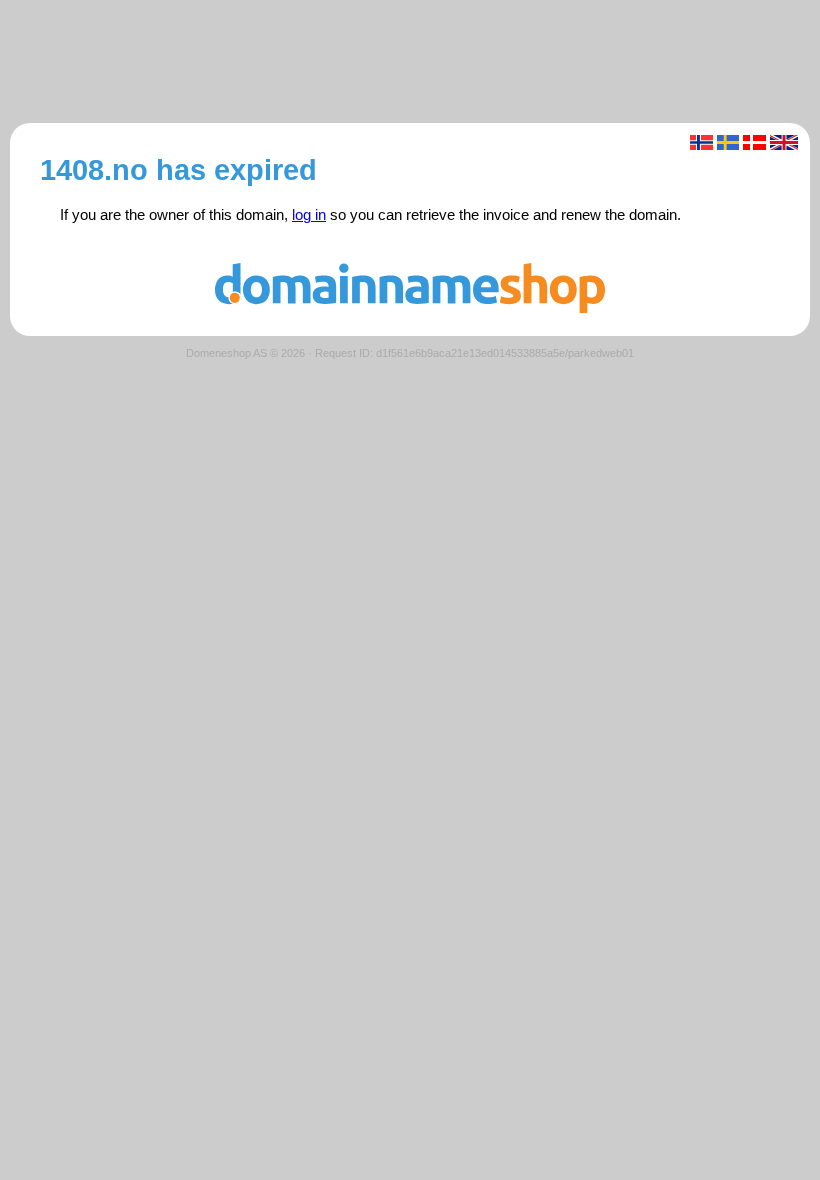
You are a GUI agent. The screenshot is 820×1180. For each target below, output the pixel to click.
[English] (784, 142)
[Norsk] (701, 142)
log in (309, 215)
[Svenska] (728, 142)
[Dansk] (754, 142)
